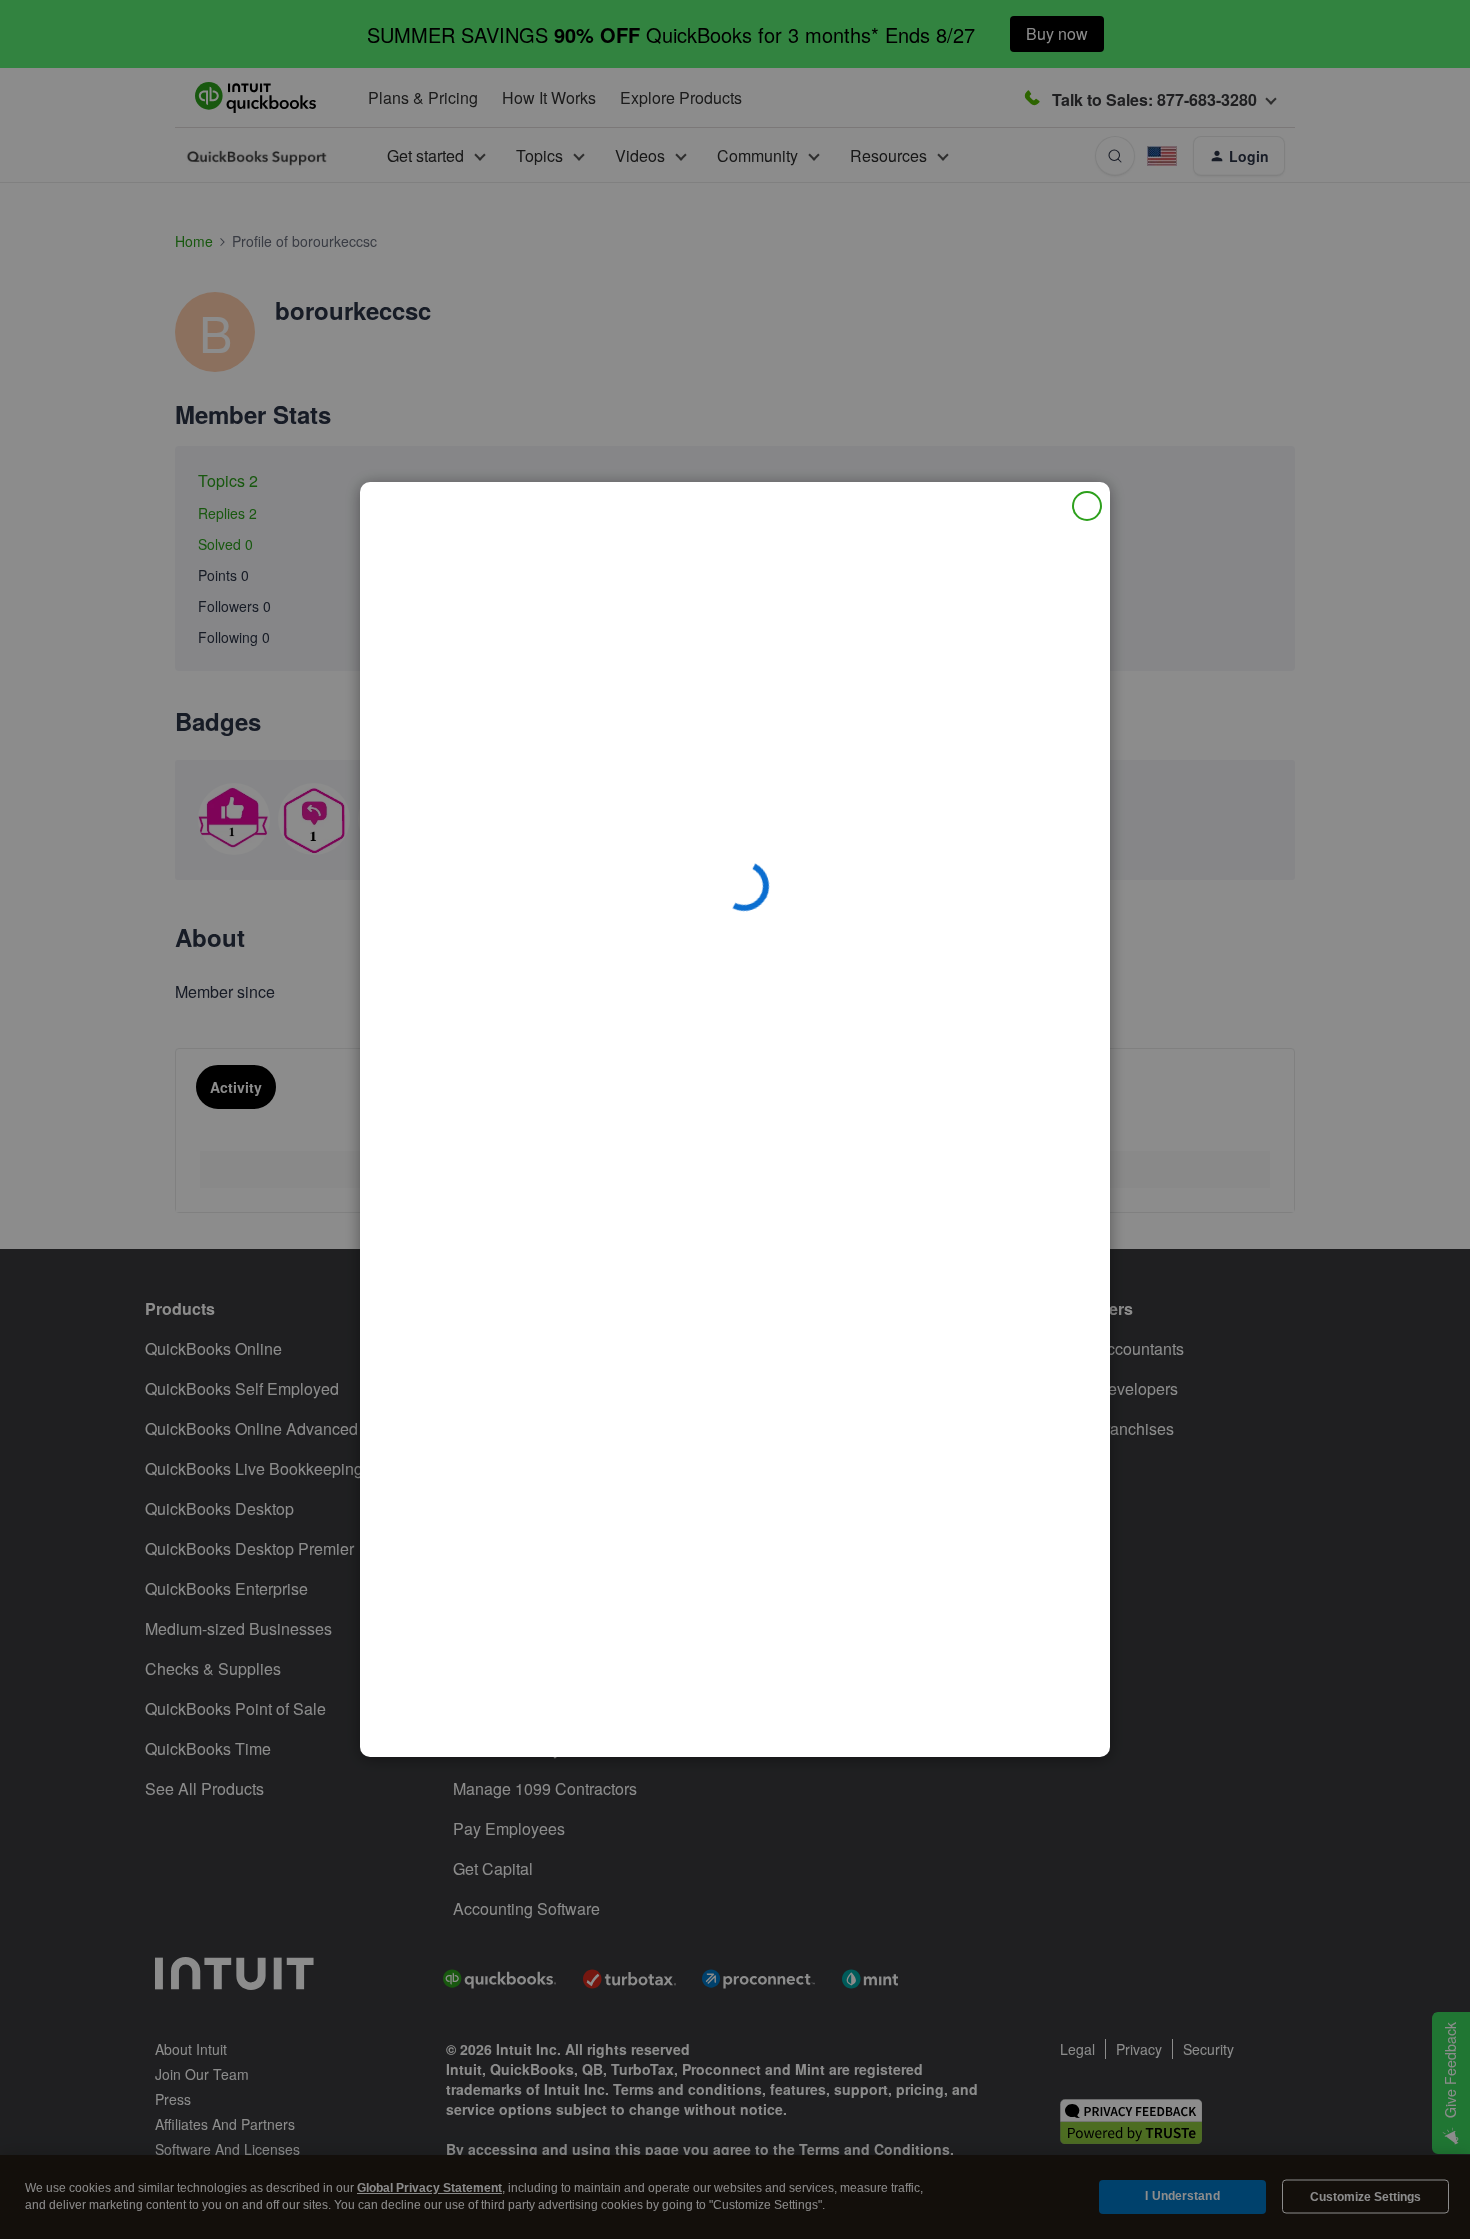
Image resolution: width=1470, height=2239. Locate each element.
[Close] (1087, 506)
